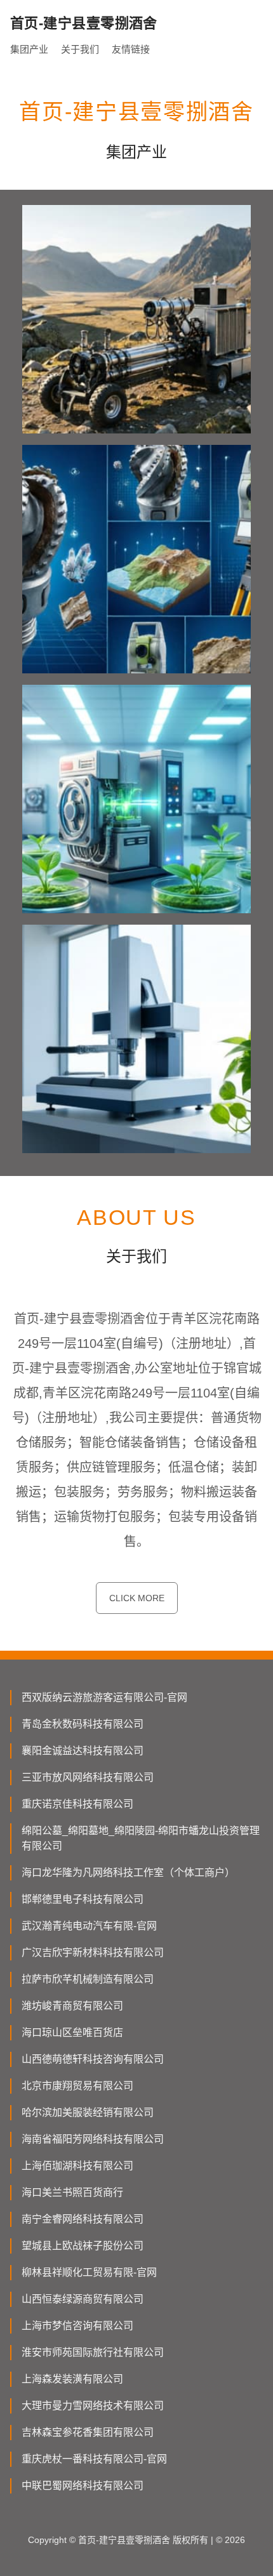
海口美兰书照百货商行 (72, 2192)
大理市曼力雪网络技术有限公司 (93, 2406)
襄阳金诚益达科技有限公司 (83, 1751)
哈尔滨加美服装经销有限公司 (88, 2112)
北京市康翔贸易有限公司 (77, 2086)
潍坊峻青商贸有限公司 (72, 2006)
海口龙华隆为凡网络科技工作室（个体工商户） (128, 1873)
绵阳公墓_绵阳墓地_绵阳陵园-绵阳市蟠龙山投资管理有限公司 (141, 1838)
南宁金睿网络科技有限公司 (83, 2219)
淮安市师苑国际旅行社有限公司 (93, 2352)
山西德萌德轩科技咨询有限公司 (93, 2059)
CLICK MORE (137, 1598)
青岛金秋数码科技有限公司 (83, 1724)
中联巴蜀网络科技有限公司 (83, 2486)
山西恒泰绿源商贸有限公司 (83, 2299)
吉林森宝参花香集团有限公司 (88, 2432)
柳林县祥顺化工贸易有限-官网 (89, 2272)
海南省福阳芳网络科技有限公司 (93, 2139)
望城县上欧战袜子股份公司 (83, 2246)
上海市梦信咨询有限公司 (77, 2326)
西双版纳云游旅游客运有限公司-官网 (104, 1697)
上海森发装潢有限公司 (72, 2379)
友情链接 (131, 49)
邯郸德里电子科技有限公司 (83, 1899)
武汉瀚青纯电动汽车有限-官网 (89, 1926)
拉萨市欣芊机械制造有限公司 (88, 1979)
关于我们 (80, 49)
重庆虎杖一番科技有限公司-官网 (94, 2459)
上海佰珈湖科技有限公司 (77, 2166)
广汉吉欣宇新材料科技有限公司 (93, 1952)
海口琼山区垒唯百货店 (72, 2032)
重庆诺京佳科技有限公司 (77, 1804)
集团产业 (29, 49)
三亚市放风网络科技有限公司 (88, 1777)
